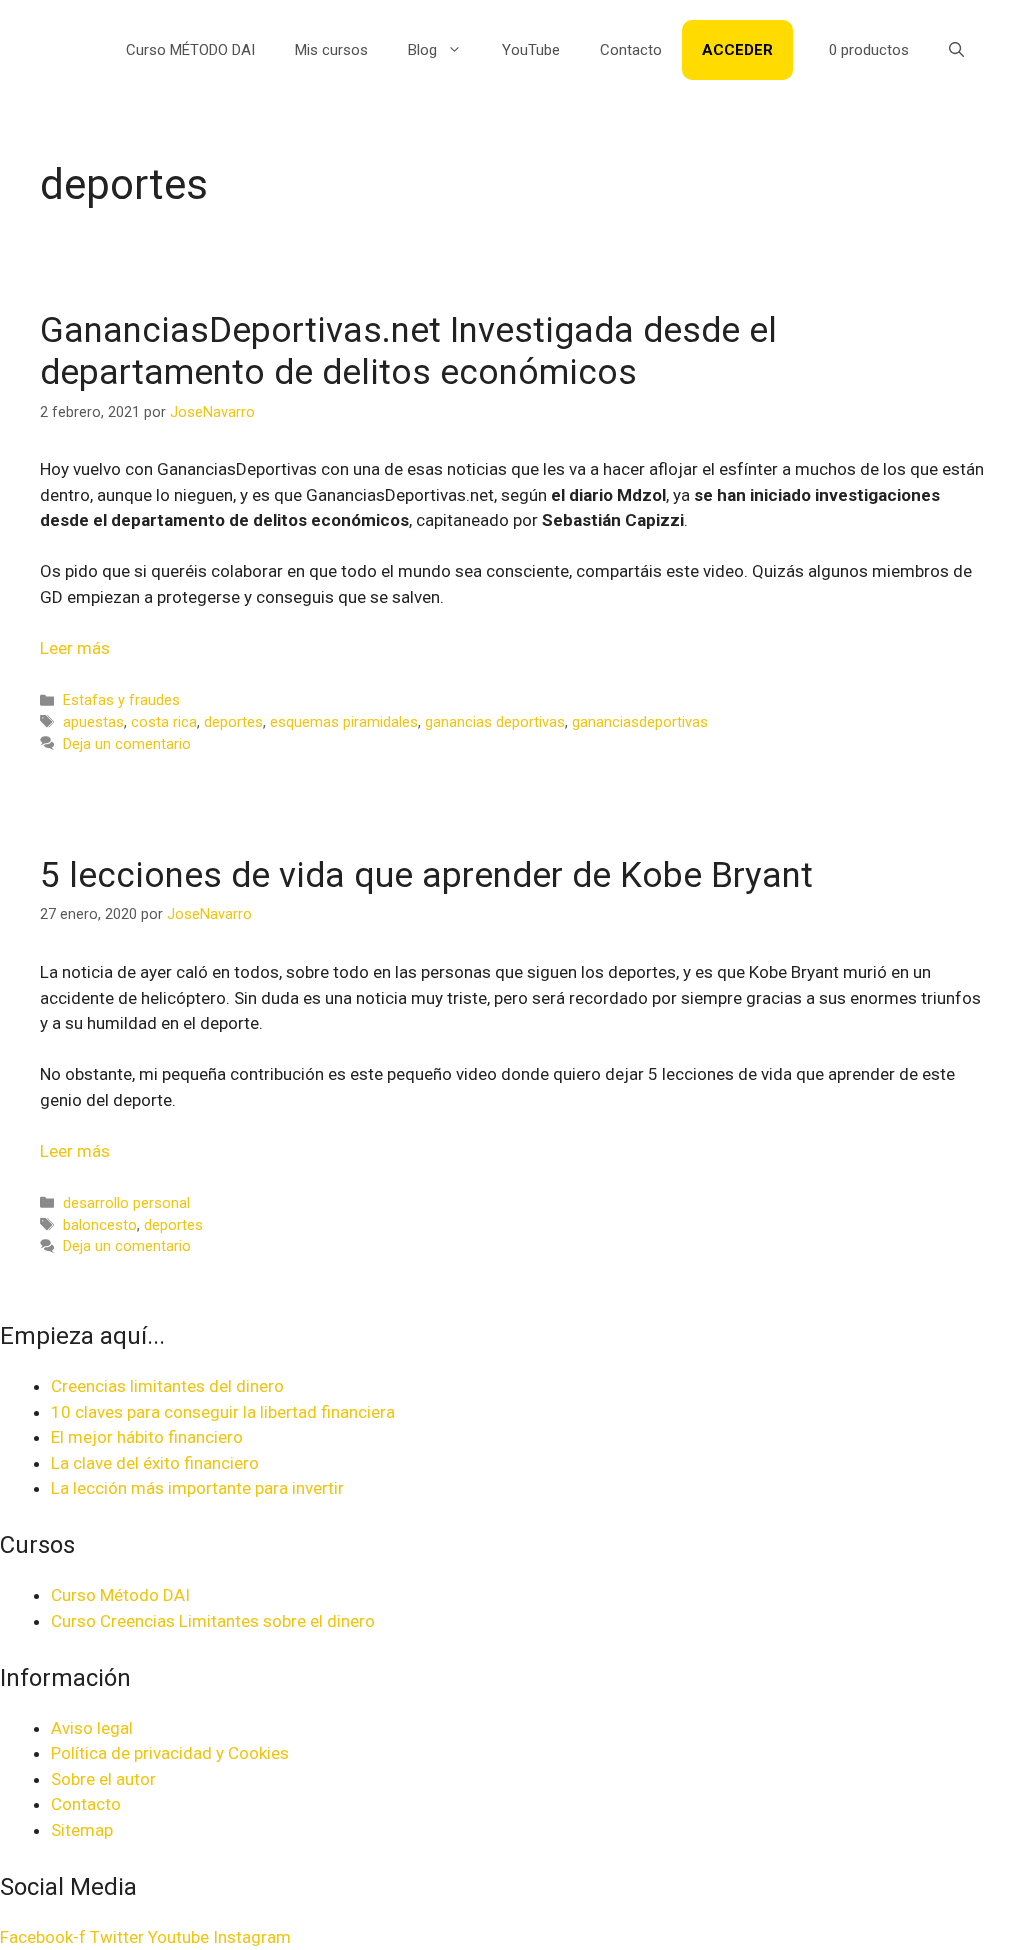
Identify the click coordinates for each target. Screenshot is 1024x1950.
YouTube (531, 50)
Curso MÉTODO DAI (190, 50)
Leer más (75, 648)
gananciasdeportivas (640, 722)
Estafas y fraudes (121, 700)
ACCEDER (737, 50)
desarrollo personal (126, 1203)
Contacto (631, 50)
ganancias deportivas (495, 722)
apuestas (93, 722)
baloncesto (100, 1225)
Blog (422, 50)
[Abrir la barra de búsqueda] (956, 50)
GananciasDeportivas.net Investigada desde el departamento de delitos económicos (408, 351)
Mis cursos (331, 50)
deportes (233, 722)
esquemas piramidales (344, 722)
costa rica (164, 722)
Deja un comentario (127, 744)
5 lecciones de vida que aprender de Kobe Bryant (426, 875)
